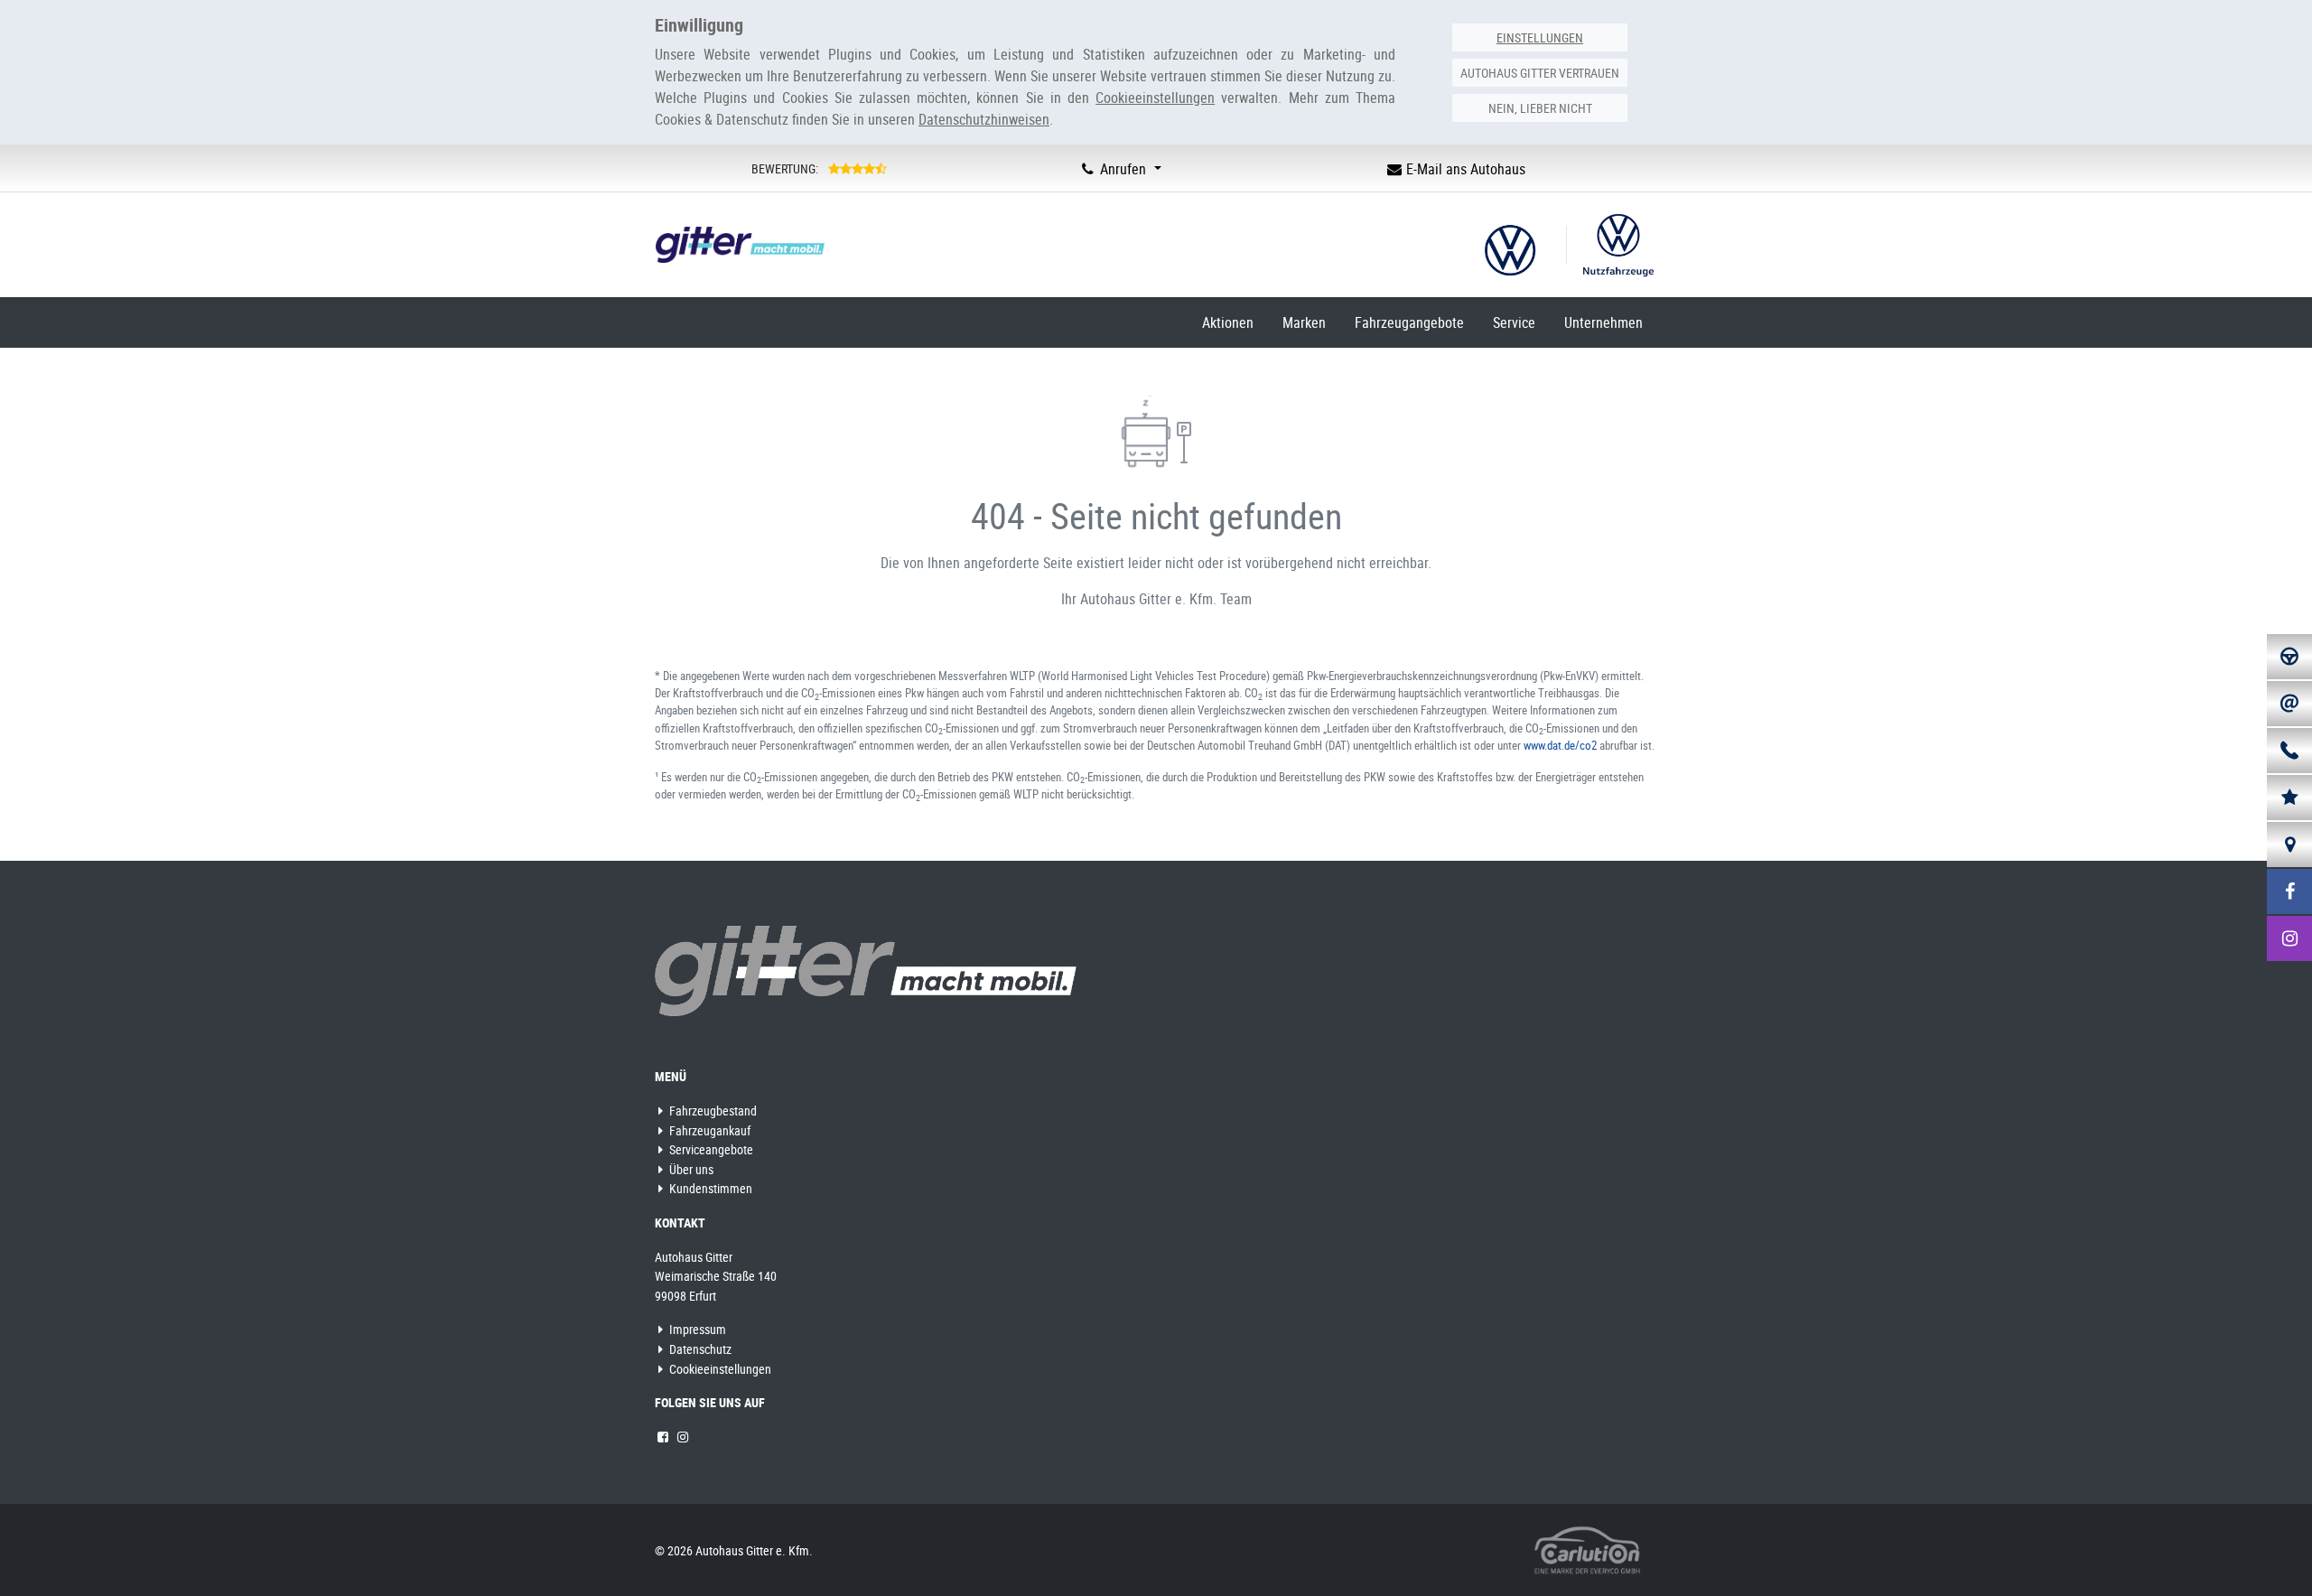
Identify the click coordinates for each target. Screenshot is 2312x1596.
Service (1514, 322)
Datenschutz (699, 1349)
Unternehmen (1603, 322)
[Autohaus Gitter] (866, 970)
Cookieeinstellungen (719, 1369)
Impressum (696, 1329)
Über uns (690, 1169)
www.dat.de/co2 (1560, 745)
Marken (1304, 322)
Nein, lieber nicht (1540, 108)
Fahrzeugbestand (712, 1111)
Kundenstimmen (709, 1188)
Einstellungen (1540, 37)
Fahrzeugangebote (1409, 322)
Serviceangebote (710, 1149)
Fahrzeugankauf (709, 1130)
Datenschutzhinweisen (984, 119)
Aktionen (1228, 322)
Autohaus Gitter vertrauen (1540, 73)
